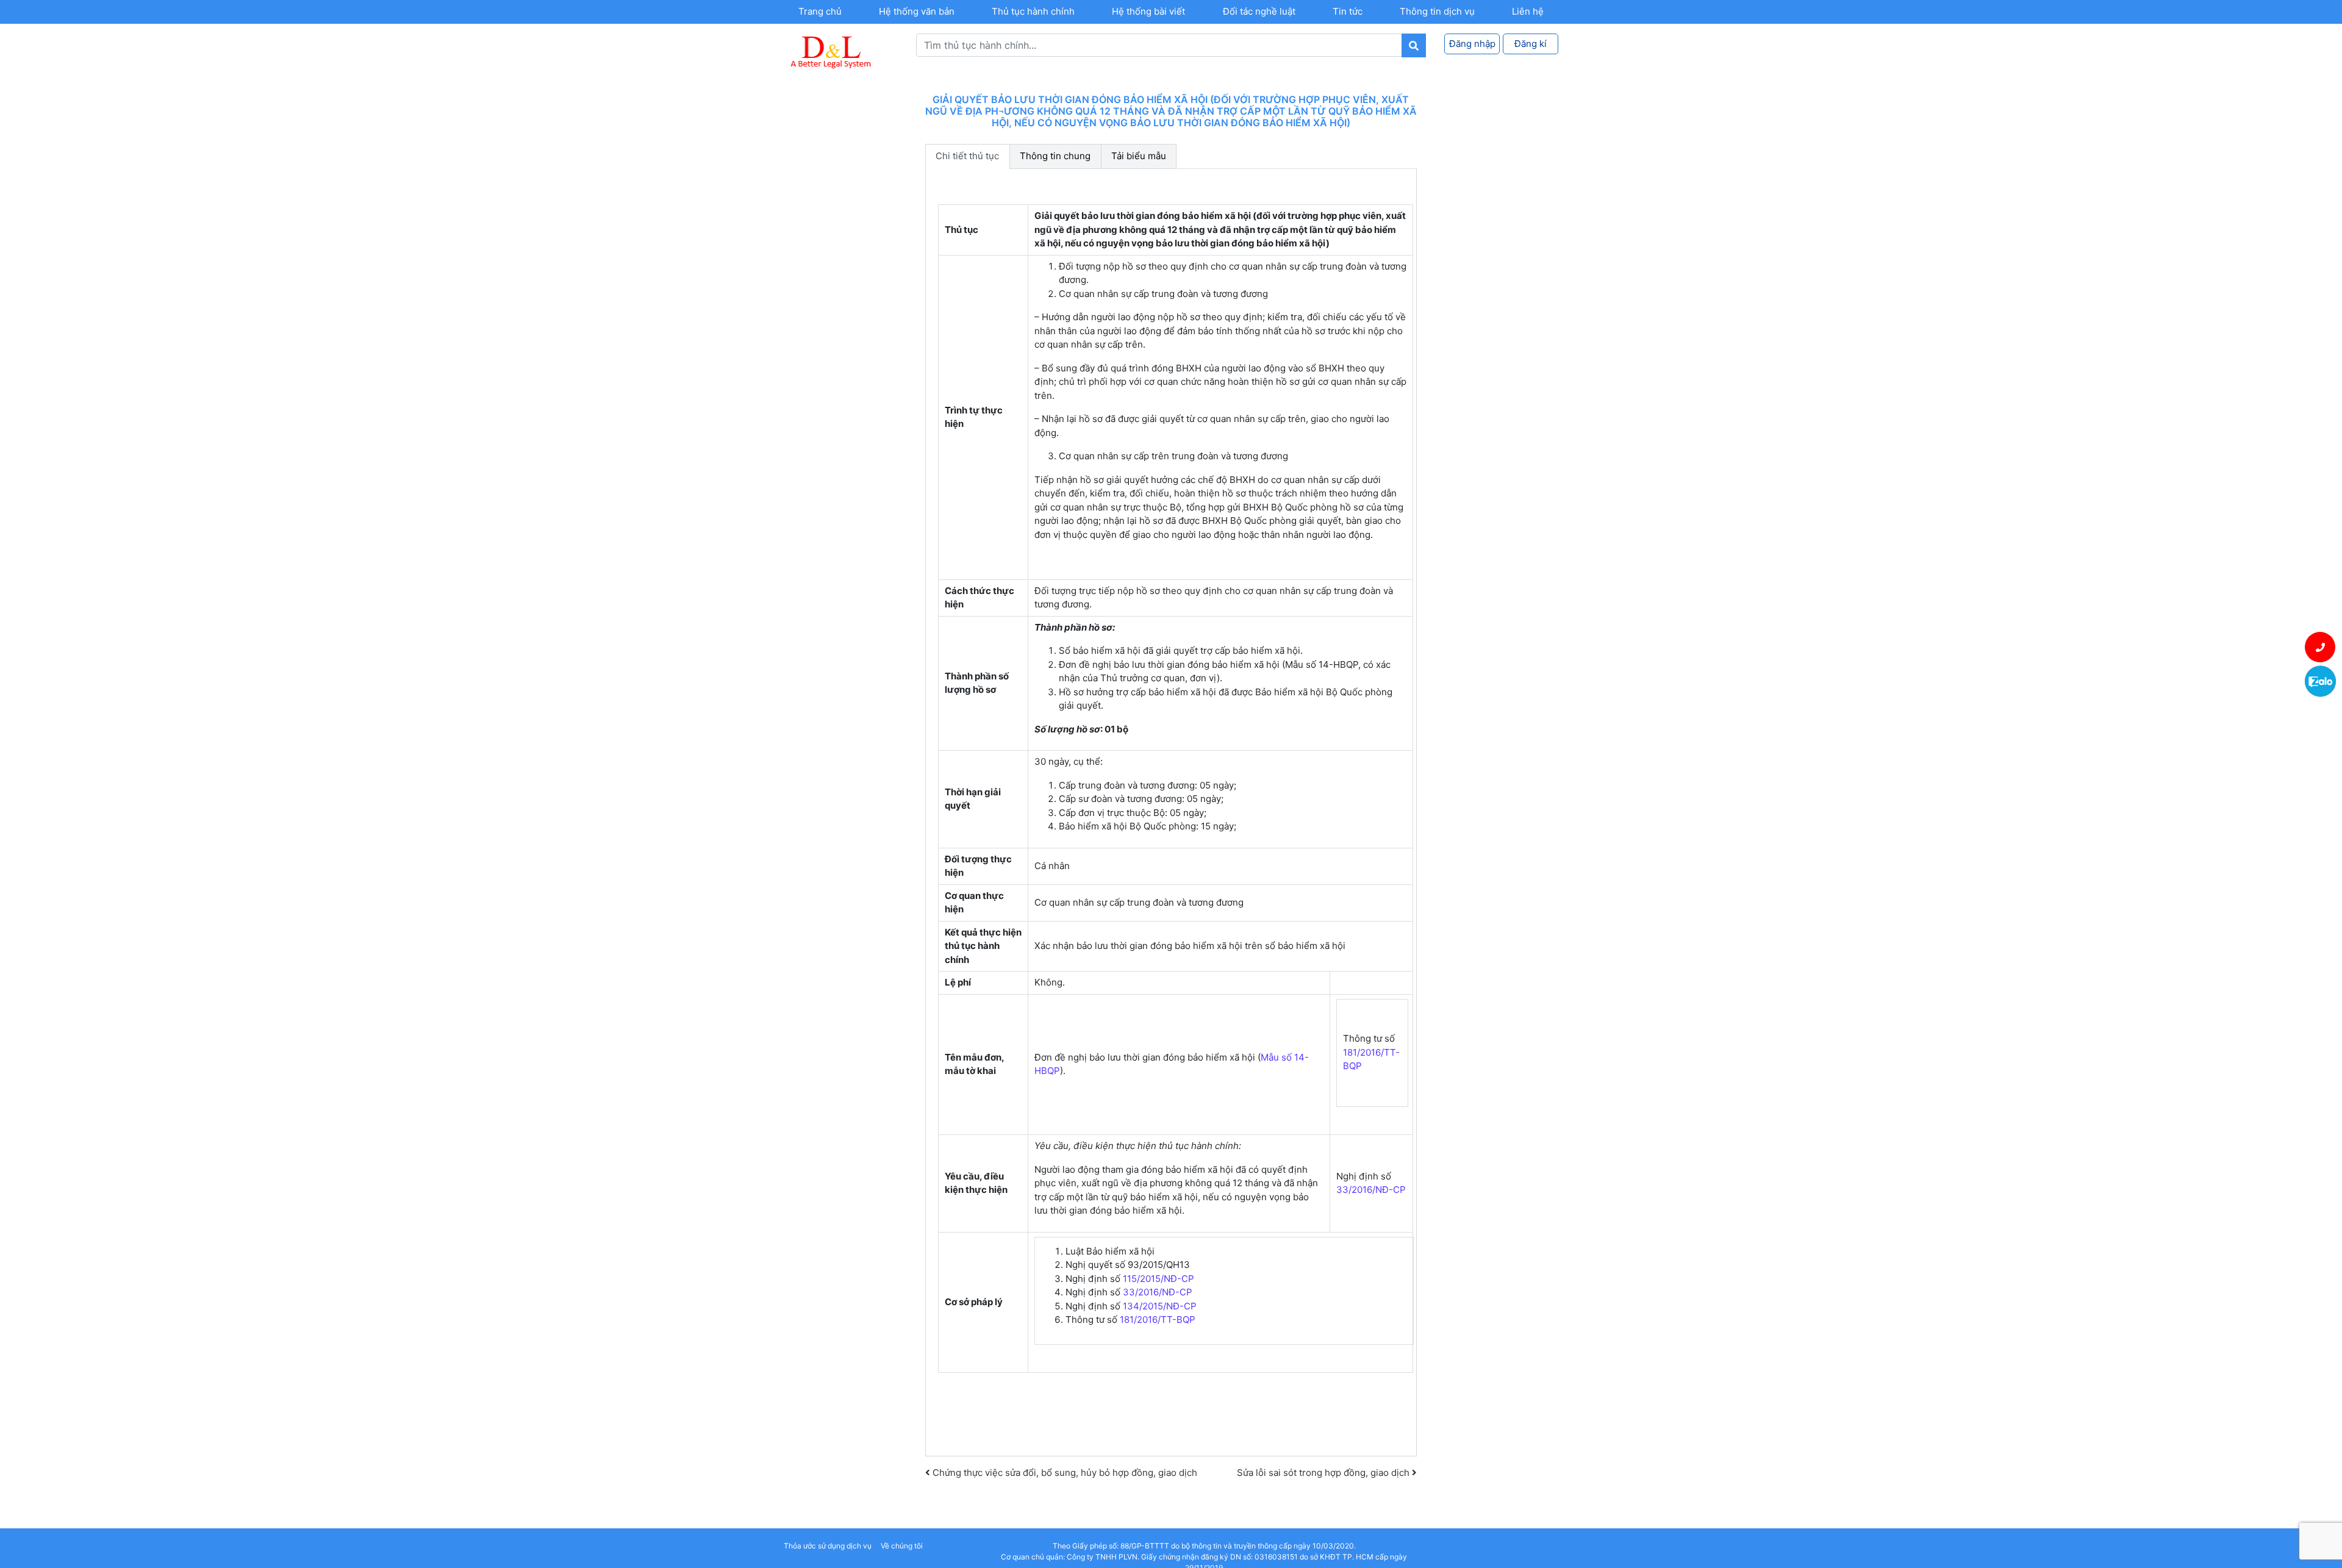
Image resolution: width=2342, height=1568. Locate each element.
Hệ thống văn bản (917, 11)
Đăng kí (1531, 44)
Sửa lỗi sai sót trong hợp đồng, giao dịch (1324, 1473)
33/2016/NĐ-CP (1371, 1190)
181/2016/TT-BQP (1158, 1319)
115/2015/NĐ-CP (1158, 1279)
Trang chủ (820, 11)
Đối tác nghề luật (1259, 11)
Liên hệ (1528, 11)
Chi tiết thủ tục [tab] (967, 156)
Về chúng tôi (902, 1546)
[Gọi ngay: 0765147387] (2320, 647)
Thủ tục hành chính (1033, 11)
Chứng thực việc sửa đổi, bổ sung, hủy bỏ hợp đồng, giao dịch (1064, 1473)
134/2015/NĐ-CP (1160, 1306)
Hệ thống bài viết (1148, 11)
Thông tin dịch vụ (1437, 11)
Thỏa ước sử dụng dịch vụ (828, 1546)
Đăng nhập (1472, 44)
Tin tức (1348, 11)
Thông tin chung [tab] (1055, 156)
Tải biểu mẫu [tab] (1139, 156)
